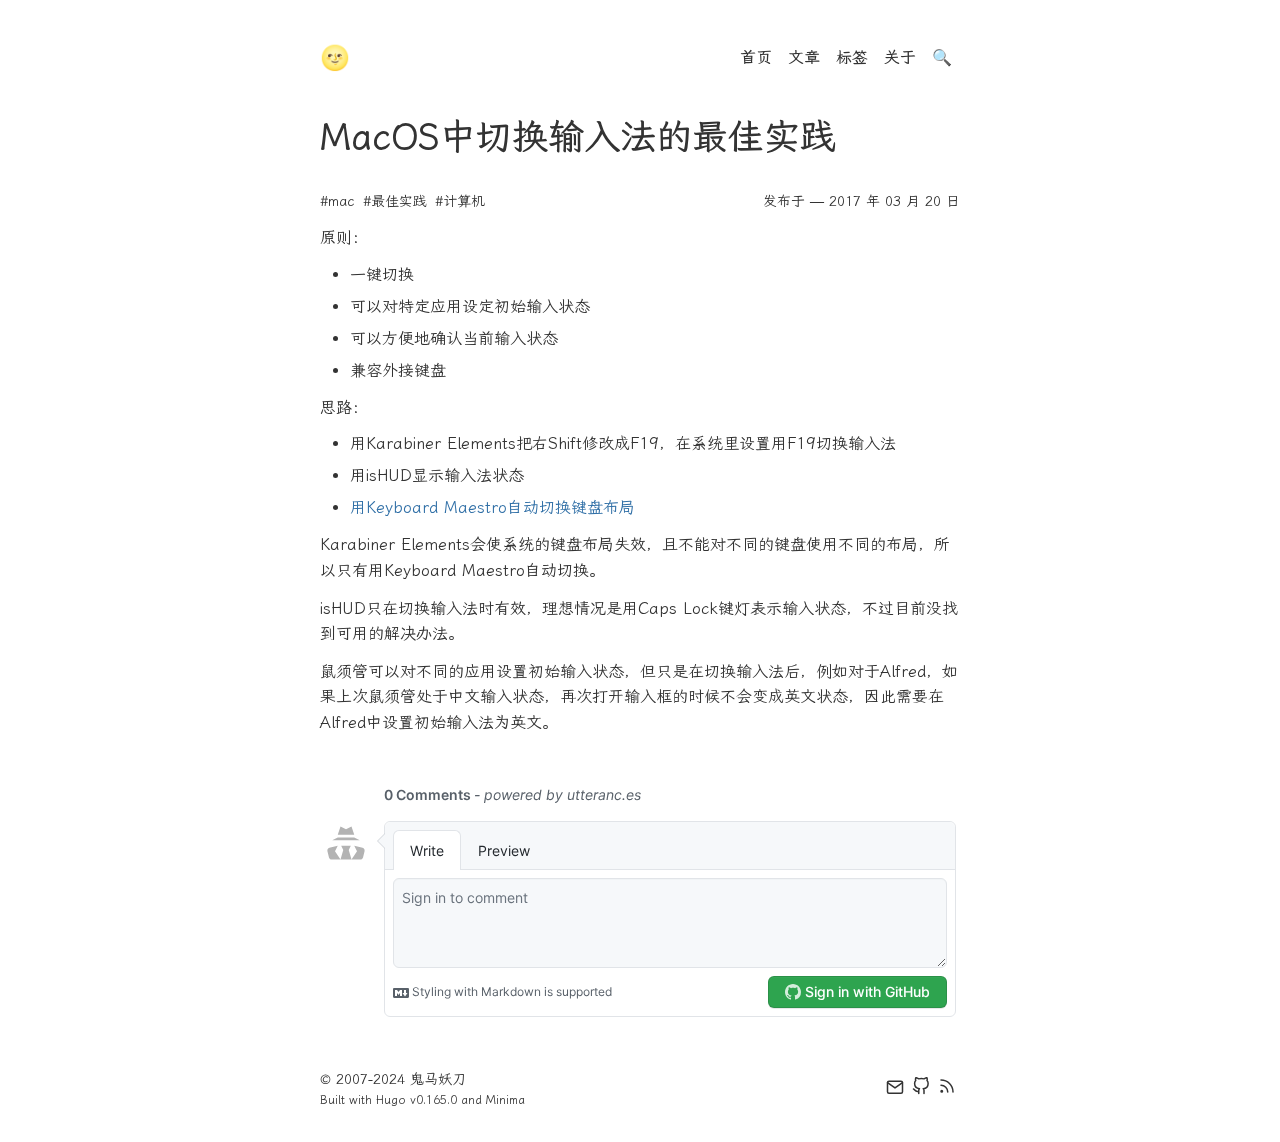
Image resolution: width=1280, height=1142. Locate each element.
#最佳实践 (395, 201)
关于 (900, 57)
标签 (852, 57)
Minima (505, 1100)
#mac (337, 201)
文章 (804, 57)
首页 (756, 57)
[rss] (947, 1090)
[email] (895, 1090)
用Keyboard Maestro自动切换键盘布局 (492, 507)
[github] (921, 1090)
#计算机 (460, 201)
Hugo (391, 1100)
